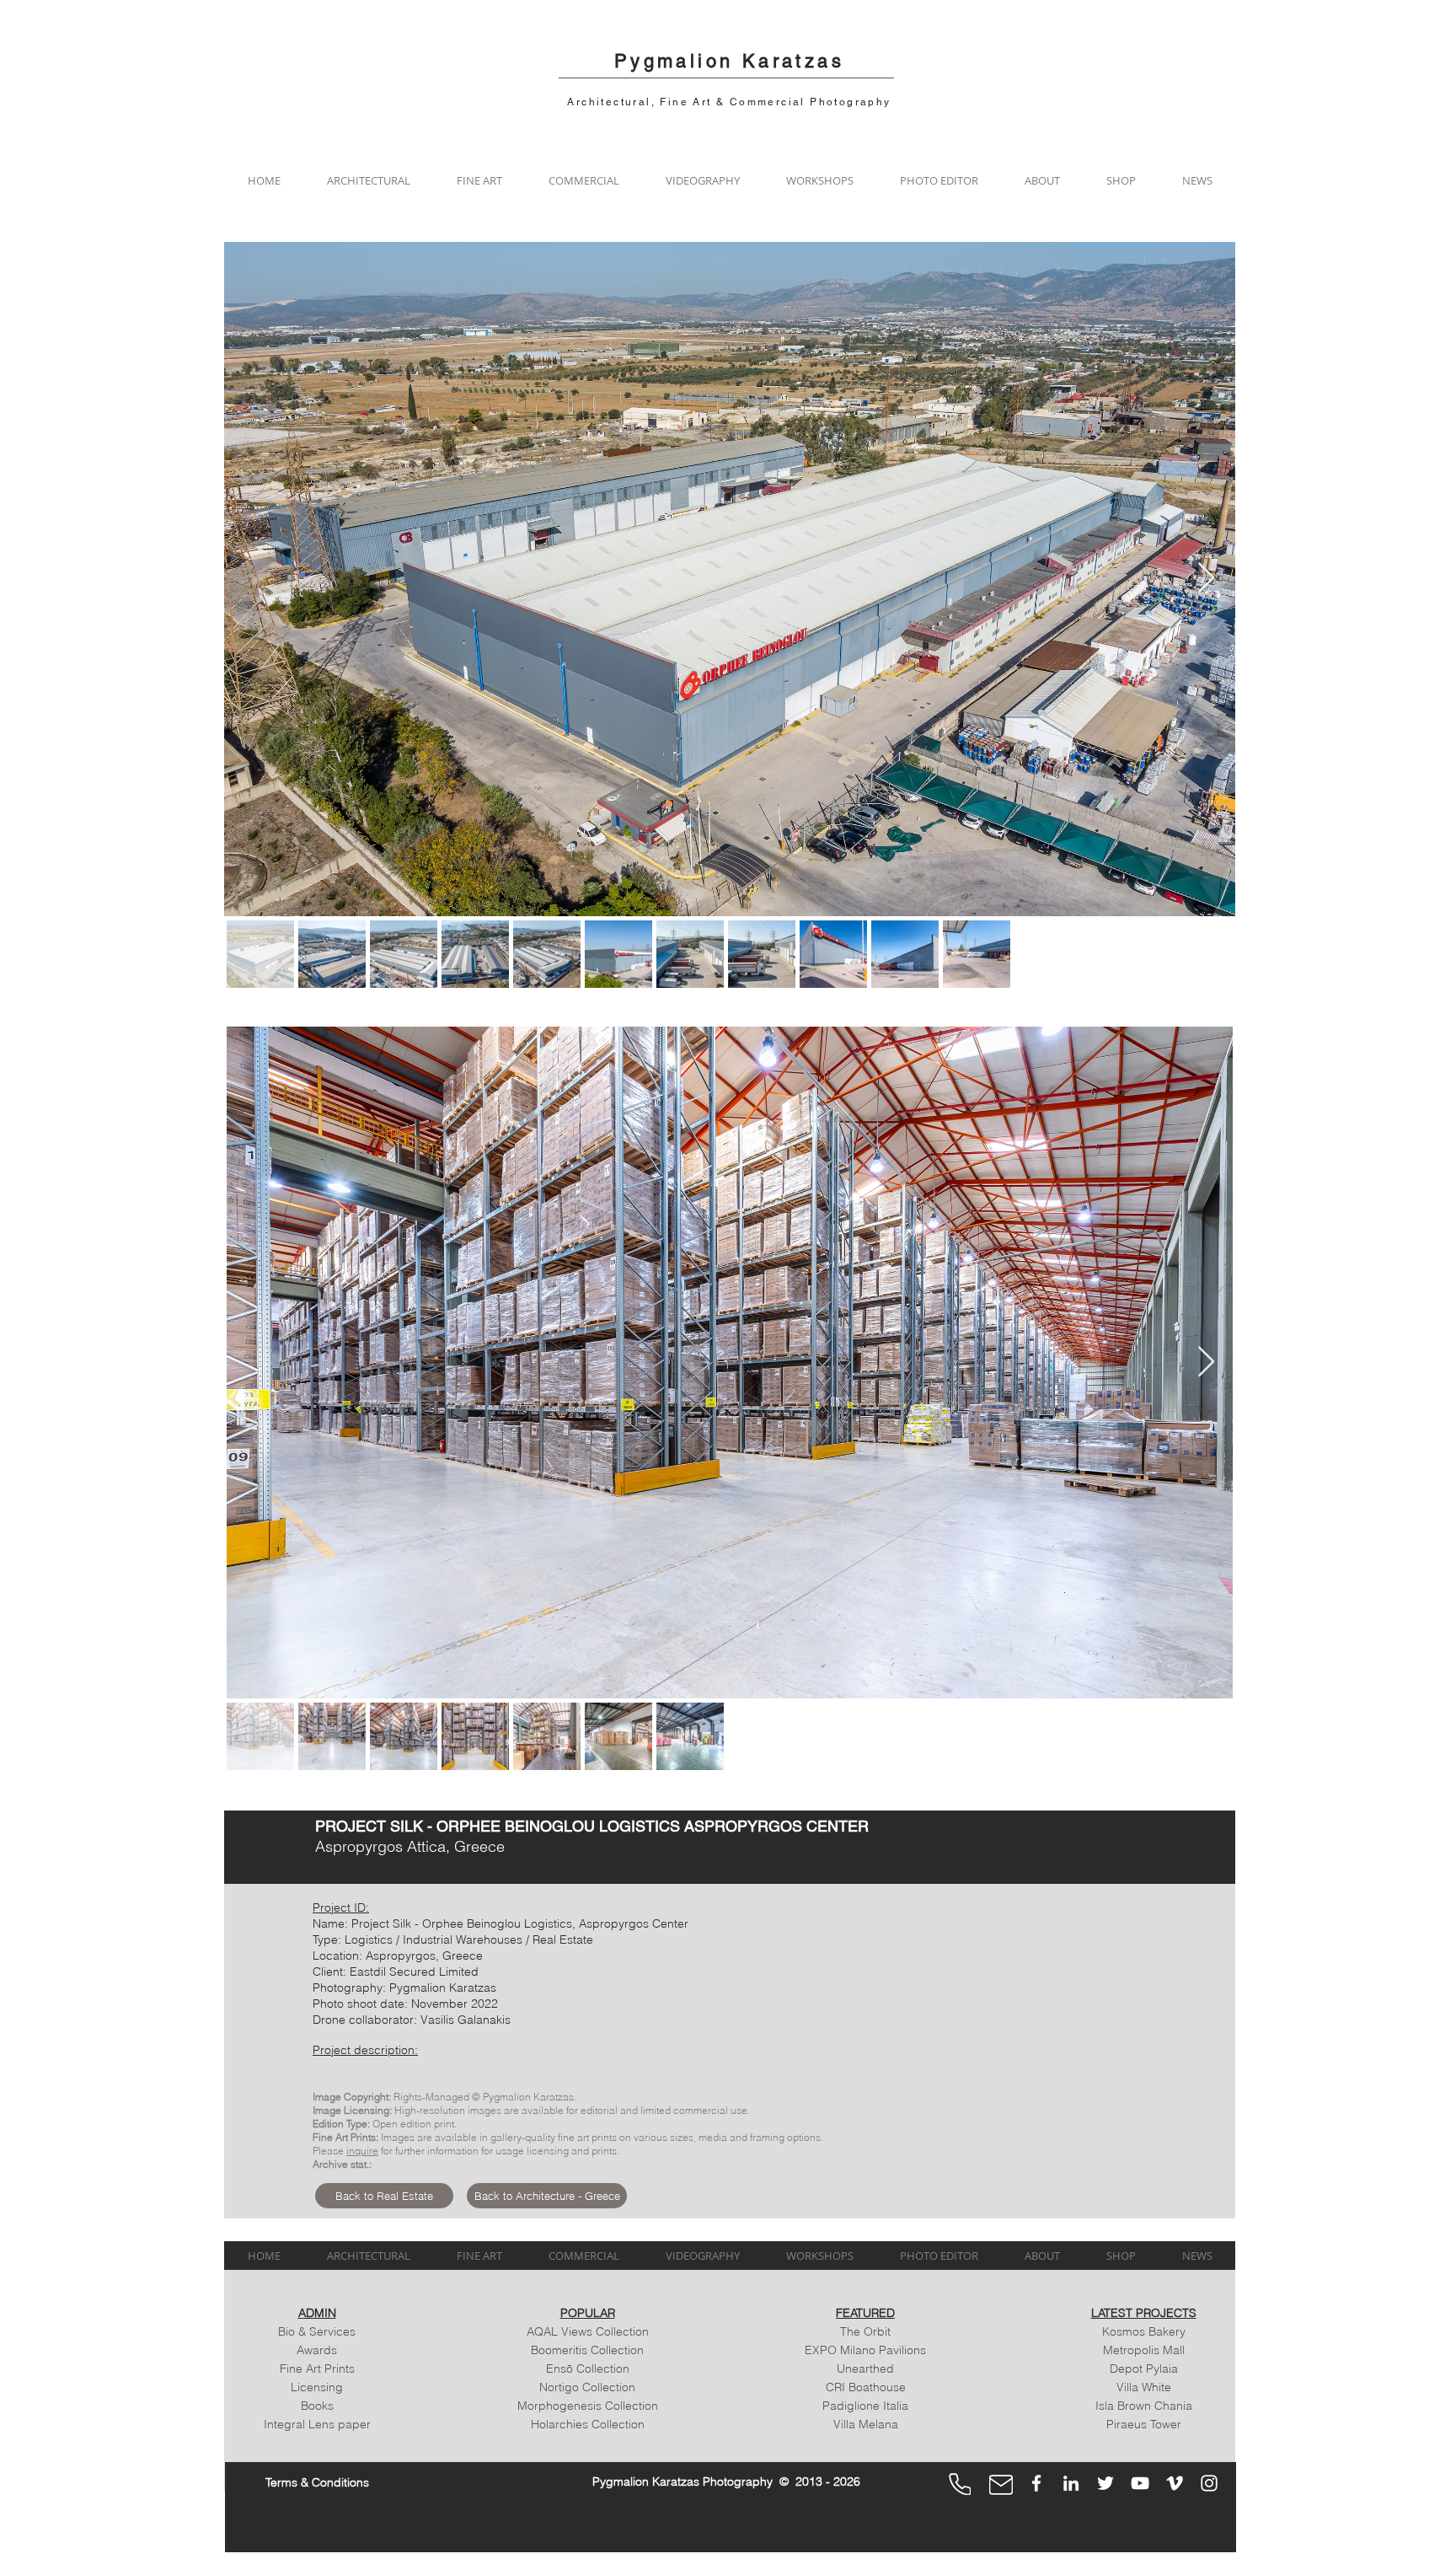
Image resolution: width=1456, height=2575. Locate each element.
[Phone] (960, 2484)
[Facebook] (1036, 2483)
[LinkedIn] (1071, 2483)
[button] (368, 180)
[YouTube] (1140, 2483)
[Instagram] (1209, 2483)
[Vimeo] (1175, 2483)
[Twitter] (1105, 2483)
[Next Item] (1206, 579)
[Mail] (1001, 2485)
